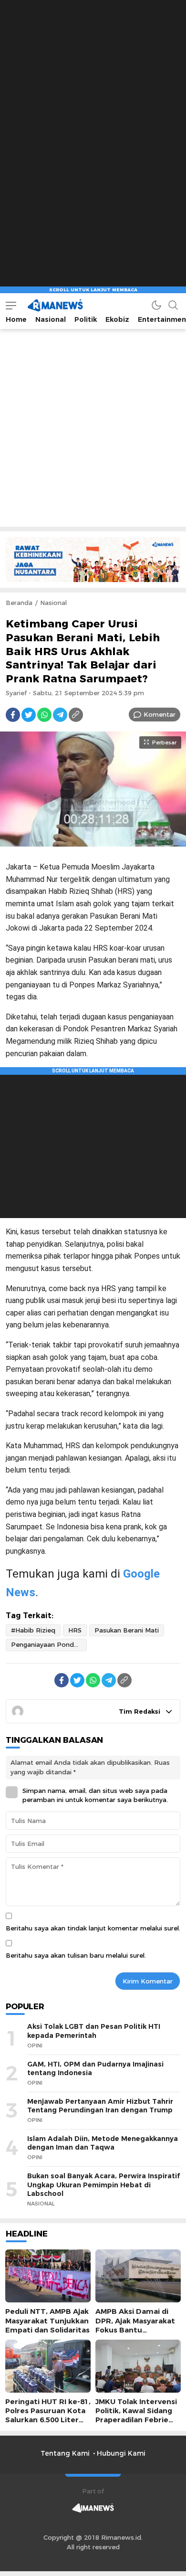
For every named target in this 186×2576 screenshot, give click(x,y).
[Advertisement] (93, 93)
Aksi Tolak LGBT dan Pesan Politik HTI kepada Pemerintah (94, 2031)
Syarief (16, 693)
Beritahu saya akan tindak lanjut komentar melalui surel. (93, 1928)
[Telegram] (60, 715)
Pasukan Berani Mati (127, 1630)
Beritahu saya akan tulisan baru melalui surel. (76, 1955)
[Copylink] (76, 715)
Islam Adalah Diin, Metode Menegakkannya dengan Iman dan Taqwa (103, 2143)
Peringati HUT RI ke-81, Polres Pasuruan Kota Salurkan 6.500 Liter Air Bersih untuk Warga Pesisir (48, 2420)
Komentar (160, 714)
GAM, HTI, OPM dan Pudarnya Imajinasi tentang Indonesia (95, 2069)
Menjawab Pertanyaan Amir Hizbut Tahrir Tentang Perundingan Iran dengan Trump (100, 2106)
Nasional (53, 603)
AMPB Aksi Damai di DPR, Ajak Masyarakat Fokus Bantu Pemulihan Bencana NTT (135, 2330)
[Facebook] (13, 715)
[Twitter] (29, 715)
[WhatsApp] (44, 715)
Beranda (19, 603)
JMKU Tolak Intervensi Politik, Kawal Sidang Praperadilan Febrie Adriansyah (136, 2416)
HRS (75, 1630)
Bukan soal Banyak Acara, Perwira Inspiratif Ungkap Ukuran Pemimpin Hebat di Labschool (103, 2185)
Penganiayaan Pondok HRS (49, 1644)
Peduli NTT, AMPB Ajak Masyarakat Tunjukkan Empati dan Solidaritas (47, 2321)
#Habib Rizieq (33, 1630)
